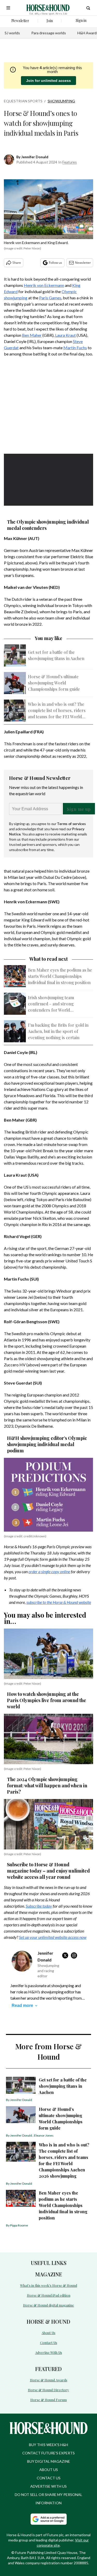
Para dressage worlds (49, 33)
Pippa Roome (19, 2225)
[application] (48, 479)
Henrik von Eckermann (44, 285)
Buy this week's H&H (48, 2445)
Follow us (55, 263)
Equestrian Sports (23, 101)
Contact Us (49, 2343)
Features (70, 162)
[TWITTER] (66, 1955)
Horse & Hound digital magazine (48, 2305)
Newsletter (83, 263)
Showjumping (61, 101)
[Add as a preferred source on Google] (49, 2519)
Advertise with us (48, 2486)
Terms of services (71, 824)
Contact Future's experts (48, 2453)
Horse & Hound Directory (48, 2390)
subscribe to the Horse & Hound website (59, 1602)
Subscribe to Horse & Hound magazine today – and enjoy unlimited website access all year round (48, 1871)
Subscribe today (39, 1906)
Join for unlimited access (48, 81)
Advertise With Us (49, 2352)
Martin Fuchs (75, 348)
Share (17, 263)
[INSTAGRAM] (75, 1955)
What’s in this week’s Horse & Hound (49, 2285)
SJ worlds (12, 33)
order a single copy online (49, 1572)
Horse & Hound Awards (49, 2380)
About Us (48, 2333)
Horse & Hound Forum (48, 2400)
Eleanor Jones (44, 2135)
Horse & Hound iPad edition (49, 2295)
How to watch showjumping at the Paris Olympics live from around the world (47, 1700)
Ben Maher (32, 335)
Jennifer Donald (35, 157)
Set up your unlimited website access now (53, 1937)
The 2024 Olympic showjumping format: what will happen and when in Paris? (47, 1786)
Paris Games (50, 298)
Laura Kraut (65, 335)
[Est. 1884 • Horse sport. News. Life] (48, 8)
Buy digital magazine (49, 2461)
